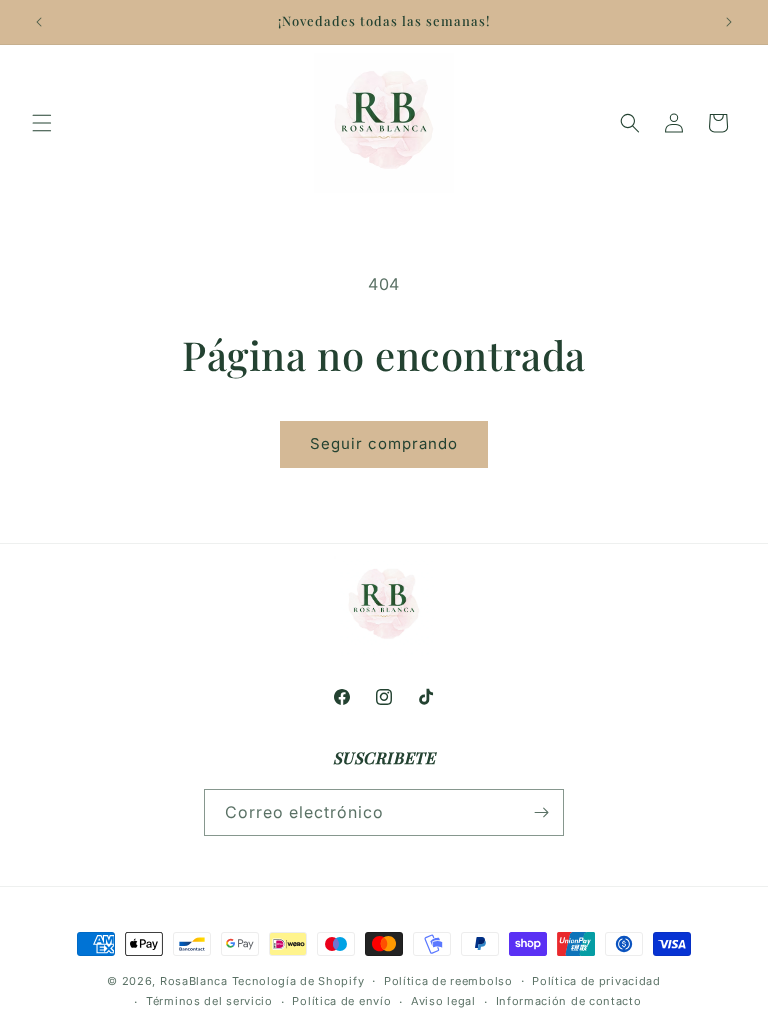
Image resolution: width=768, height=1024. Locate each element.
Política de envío (341, 1001)
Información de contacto (569, 1001)
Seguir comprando (384, 443)
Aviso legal (443, 1001)
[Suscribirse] (541, 812)
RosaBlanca (194, 981)
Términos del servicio (209, 1001)
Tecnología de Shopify (298, 981)
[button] (42, 123)
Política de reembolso (448, 981)
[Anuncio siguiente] (729, 22)
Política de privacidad (596, 981)
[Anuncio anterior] (39, 22)
